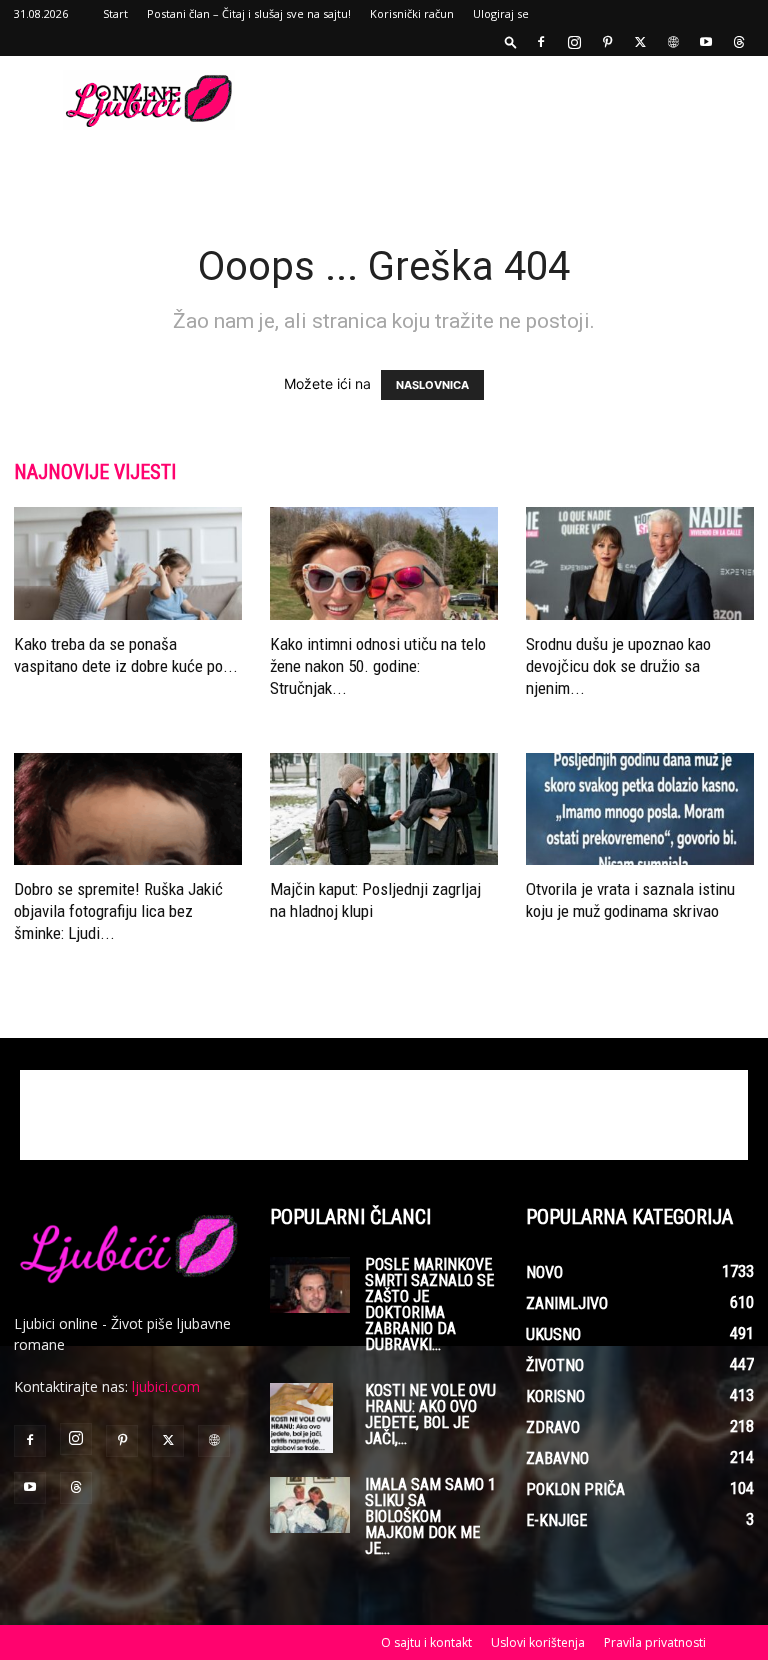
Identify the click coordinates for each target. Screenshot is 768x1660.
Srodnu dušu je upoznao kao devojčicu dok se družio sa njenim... (618, 666)
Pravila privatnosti (655, 1642)
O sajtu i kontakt (426, 1642)
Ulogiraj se (501, 13)
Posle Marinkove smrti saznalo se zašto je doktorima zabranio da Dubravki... (429, 1304)
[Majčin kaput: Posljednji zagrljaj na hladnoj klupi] (384, 809)
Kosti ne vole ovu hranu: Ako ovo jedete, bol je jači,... (430, 1414)
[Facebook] (541, 42)
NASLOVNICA (432, 385)
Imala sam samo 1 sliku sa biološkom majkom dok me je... (430, 1516)
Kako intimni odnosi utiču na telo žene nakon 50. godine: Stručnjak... (378, 666)
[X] (640, 42)
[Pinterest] (607, 42)
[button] (511, 41)
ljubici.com (166, 1386)
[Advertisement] (519, 100)
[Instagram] (574, 42)
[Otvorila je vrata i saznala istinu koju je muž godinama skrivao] (640, 809)
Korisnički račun (412, 13)
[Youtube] (706, 42)
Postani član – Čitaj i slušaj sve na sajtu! (249, 13)
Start (115, 13)
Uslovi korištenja (538, 1642)
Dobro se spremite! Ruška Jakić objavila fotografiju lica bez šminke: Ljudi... (118, 911)
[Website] (673, 42)
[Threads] (739, 42)
